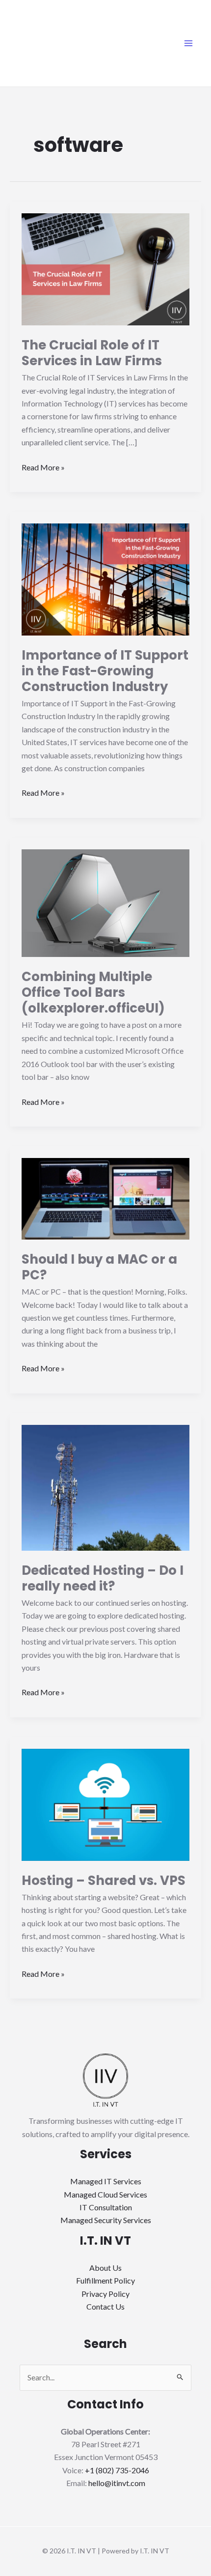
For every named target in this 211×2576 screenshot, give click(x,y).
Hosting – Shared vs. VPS (104, 1881)
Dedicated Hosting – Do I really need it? (103, 1578)
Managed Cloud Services (105, 2194)
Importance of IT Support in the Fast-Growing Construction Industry (105, 671)
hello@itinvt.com (117, 2483)
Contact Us (105, 2306)
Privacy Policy (105, 2294)
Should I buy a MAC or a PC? (99, 1267)
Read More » (43, 466)
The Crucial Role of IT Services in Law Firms (92, 353)
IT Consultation (106, 2207)
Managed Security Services (106, 2220)
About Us (105, 2268)
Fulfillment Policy (105, 2280)
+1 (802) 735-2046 (117, 2470)
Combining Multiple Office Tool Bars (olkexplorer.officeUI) (93, 992)
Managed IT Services (106, 2181)
